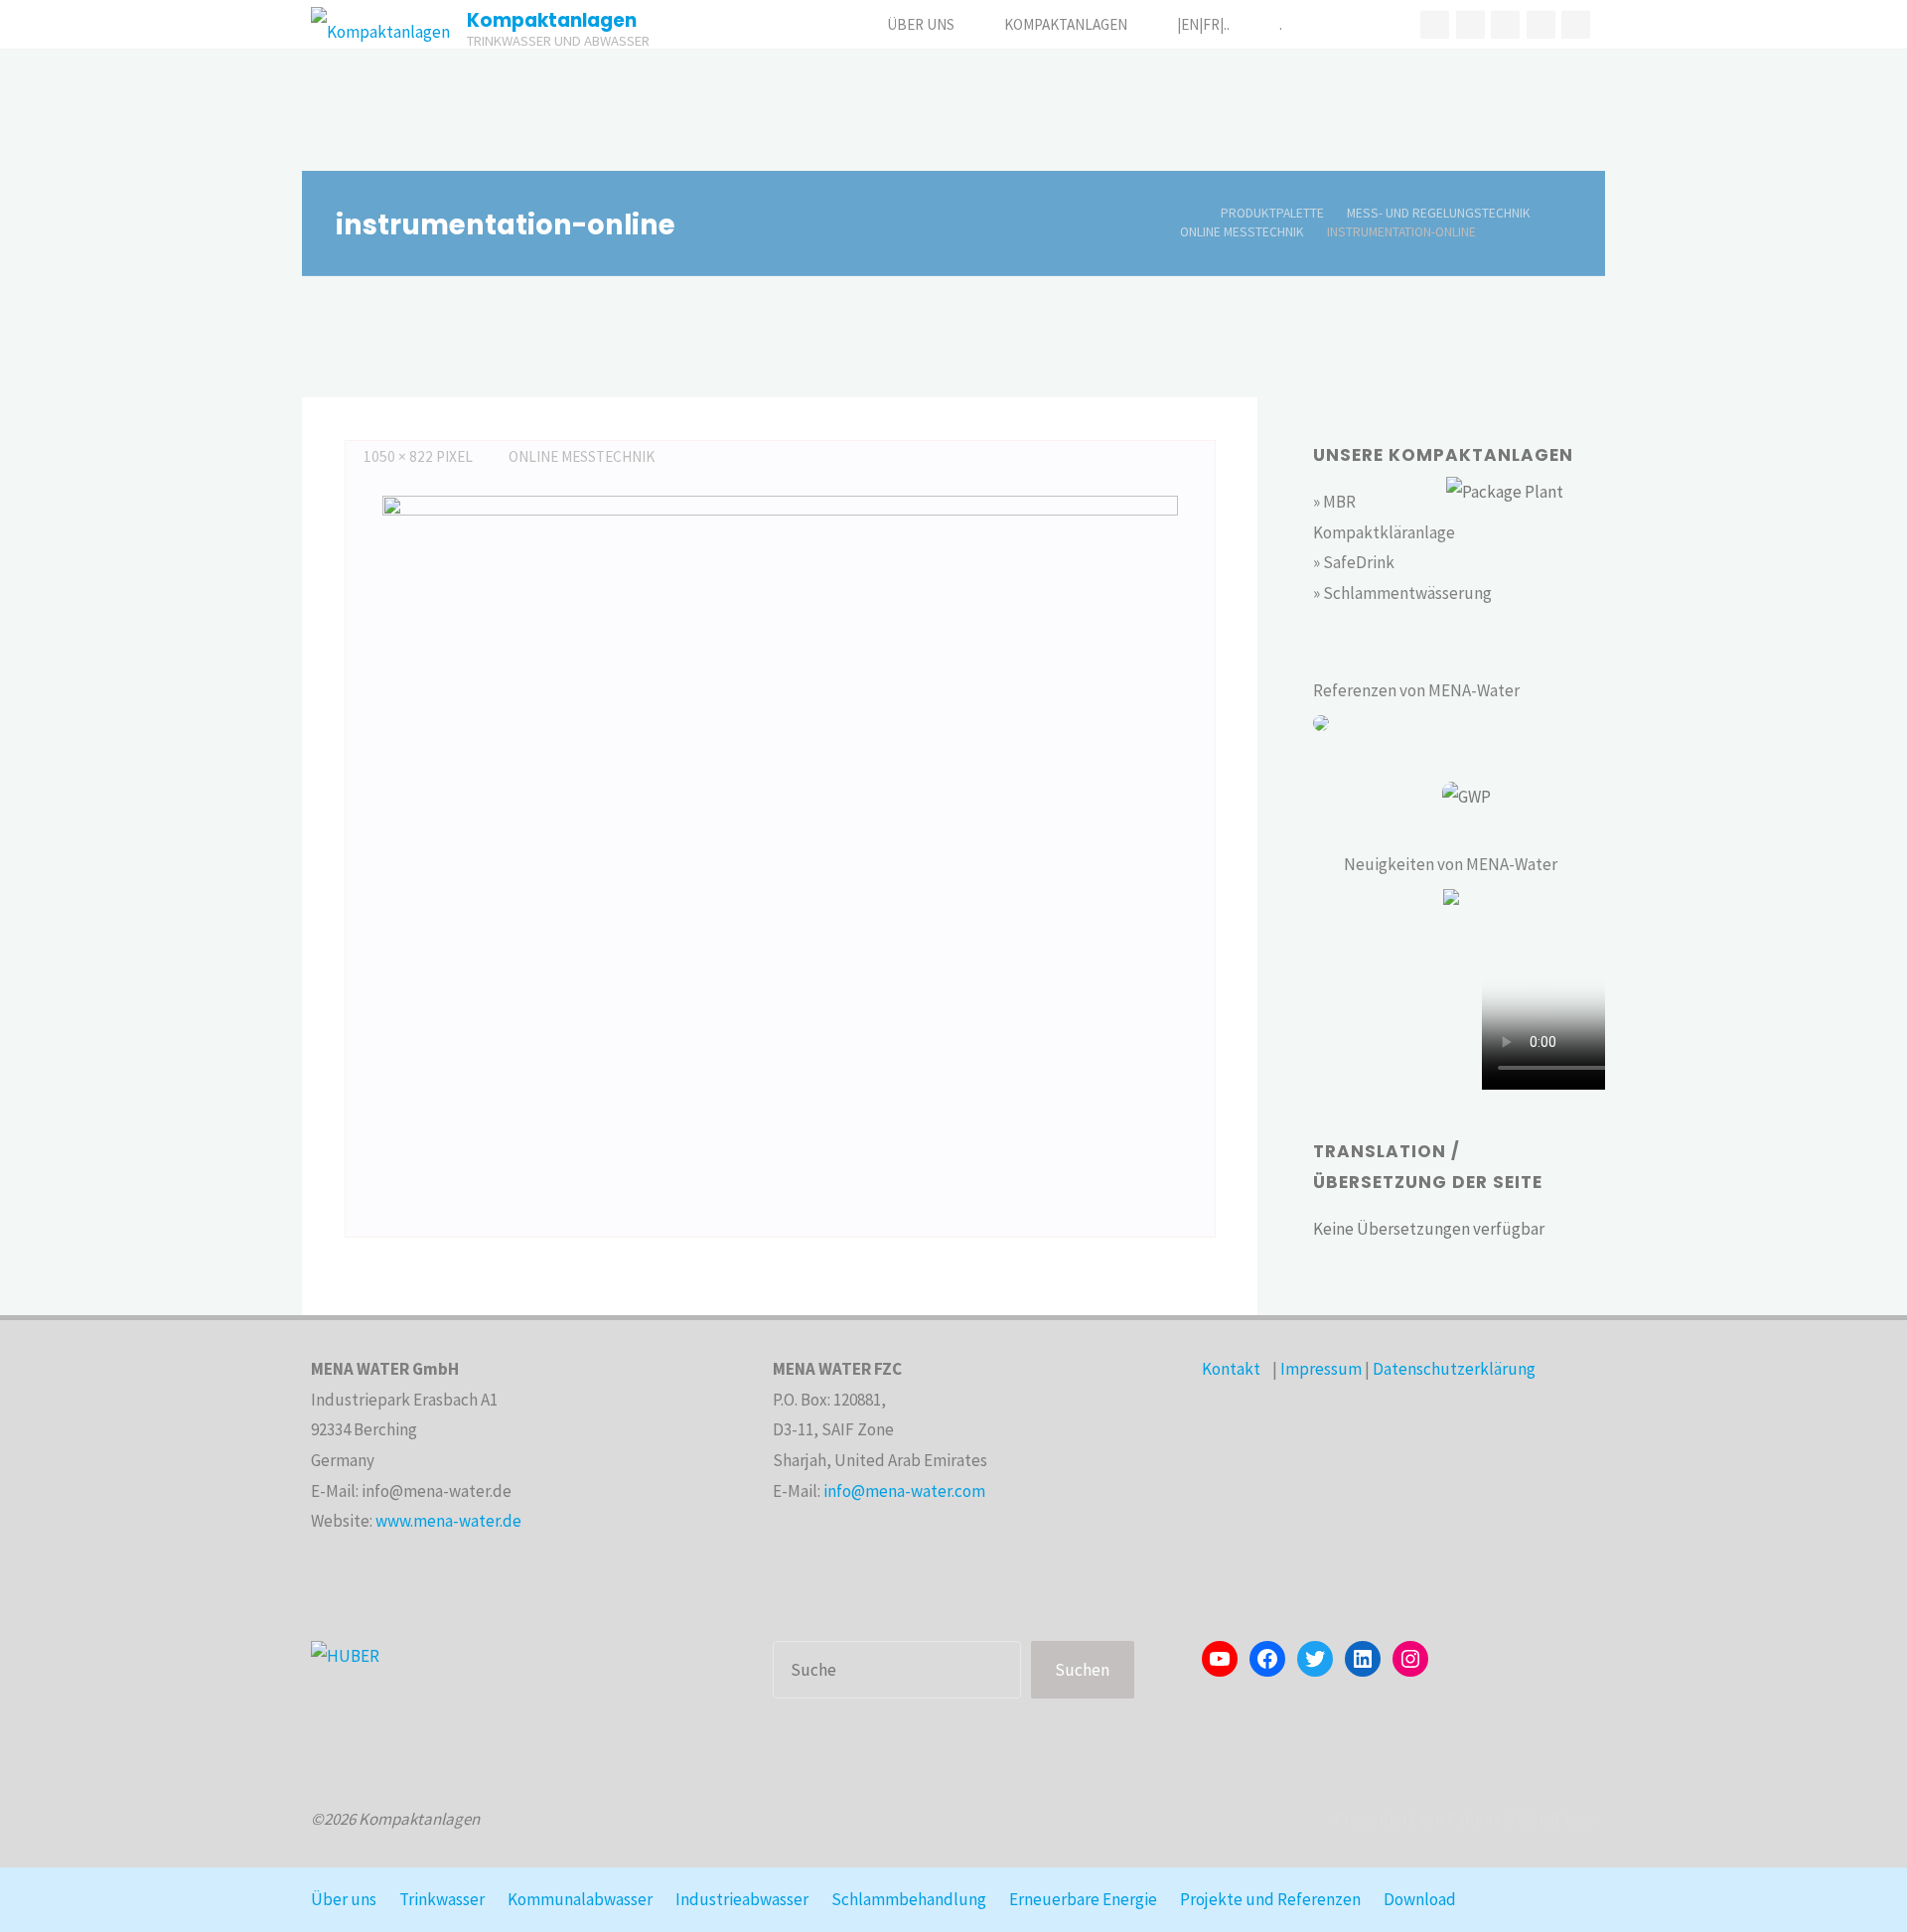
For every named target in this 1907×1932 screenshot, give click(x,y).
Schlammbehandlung (909, 1899)
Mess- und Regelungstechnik (1439, 213)
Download (1420, 1899)
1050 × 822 (400, 456)
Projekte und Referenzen (1270, 1899)
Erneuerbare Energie (1083, 1899)
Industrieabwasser (742, 1899)
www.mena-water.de (448, 1521)
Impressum (1321, 1369)
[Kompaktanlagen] (380, 25)
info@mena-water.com (904, 1491)
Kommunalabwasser (580, 1899)
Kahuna (1472, 1819)
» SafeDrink (1354, 562)
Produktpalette (1272, 213)
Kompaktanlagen (552, 20)
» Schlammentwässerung (1402, 593)
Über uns (344, 1899)
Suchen (1082, 1670)
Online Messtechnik (1242, 232)
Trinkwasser (442, 1899)
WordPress (1556, 1819)
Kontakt (1231, 1369)
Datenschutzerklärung (1454, 1369)
